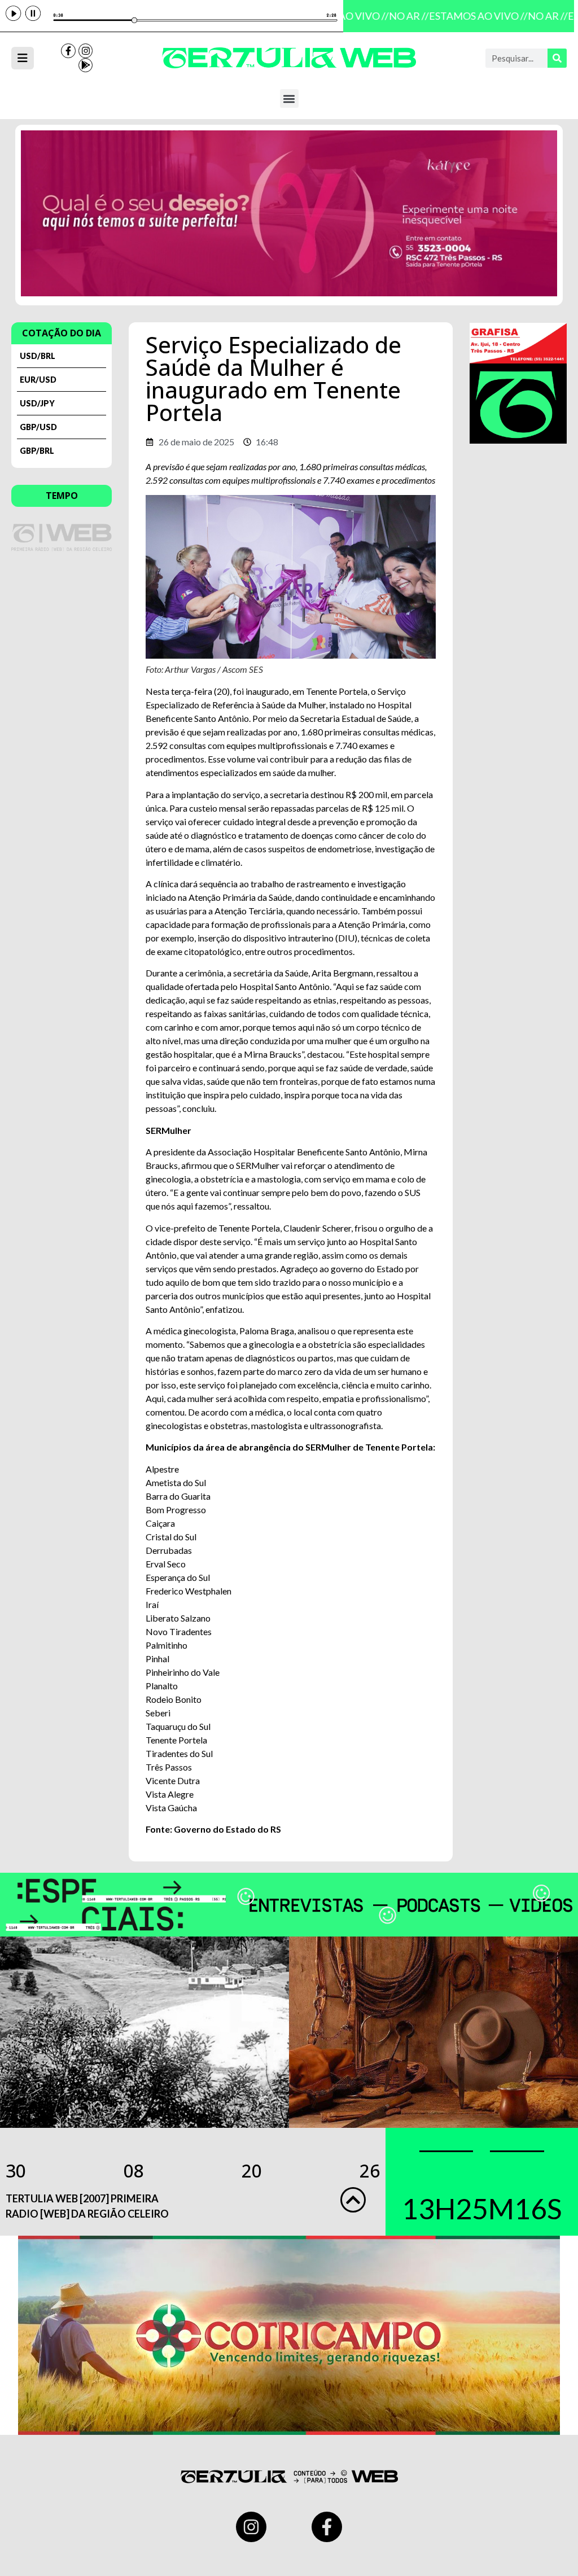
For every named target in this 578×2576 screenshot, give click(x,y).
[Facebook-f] (68, 51)
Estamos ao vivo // (469, 16)
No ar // (400, 16)
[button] (289, 98)
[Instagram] (86, 51)
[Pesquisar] (557, 58)
